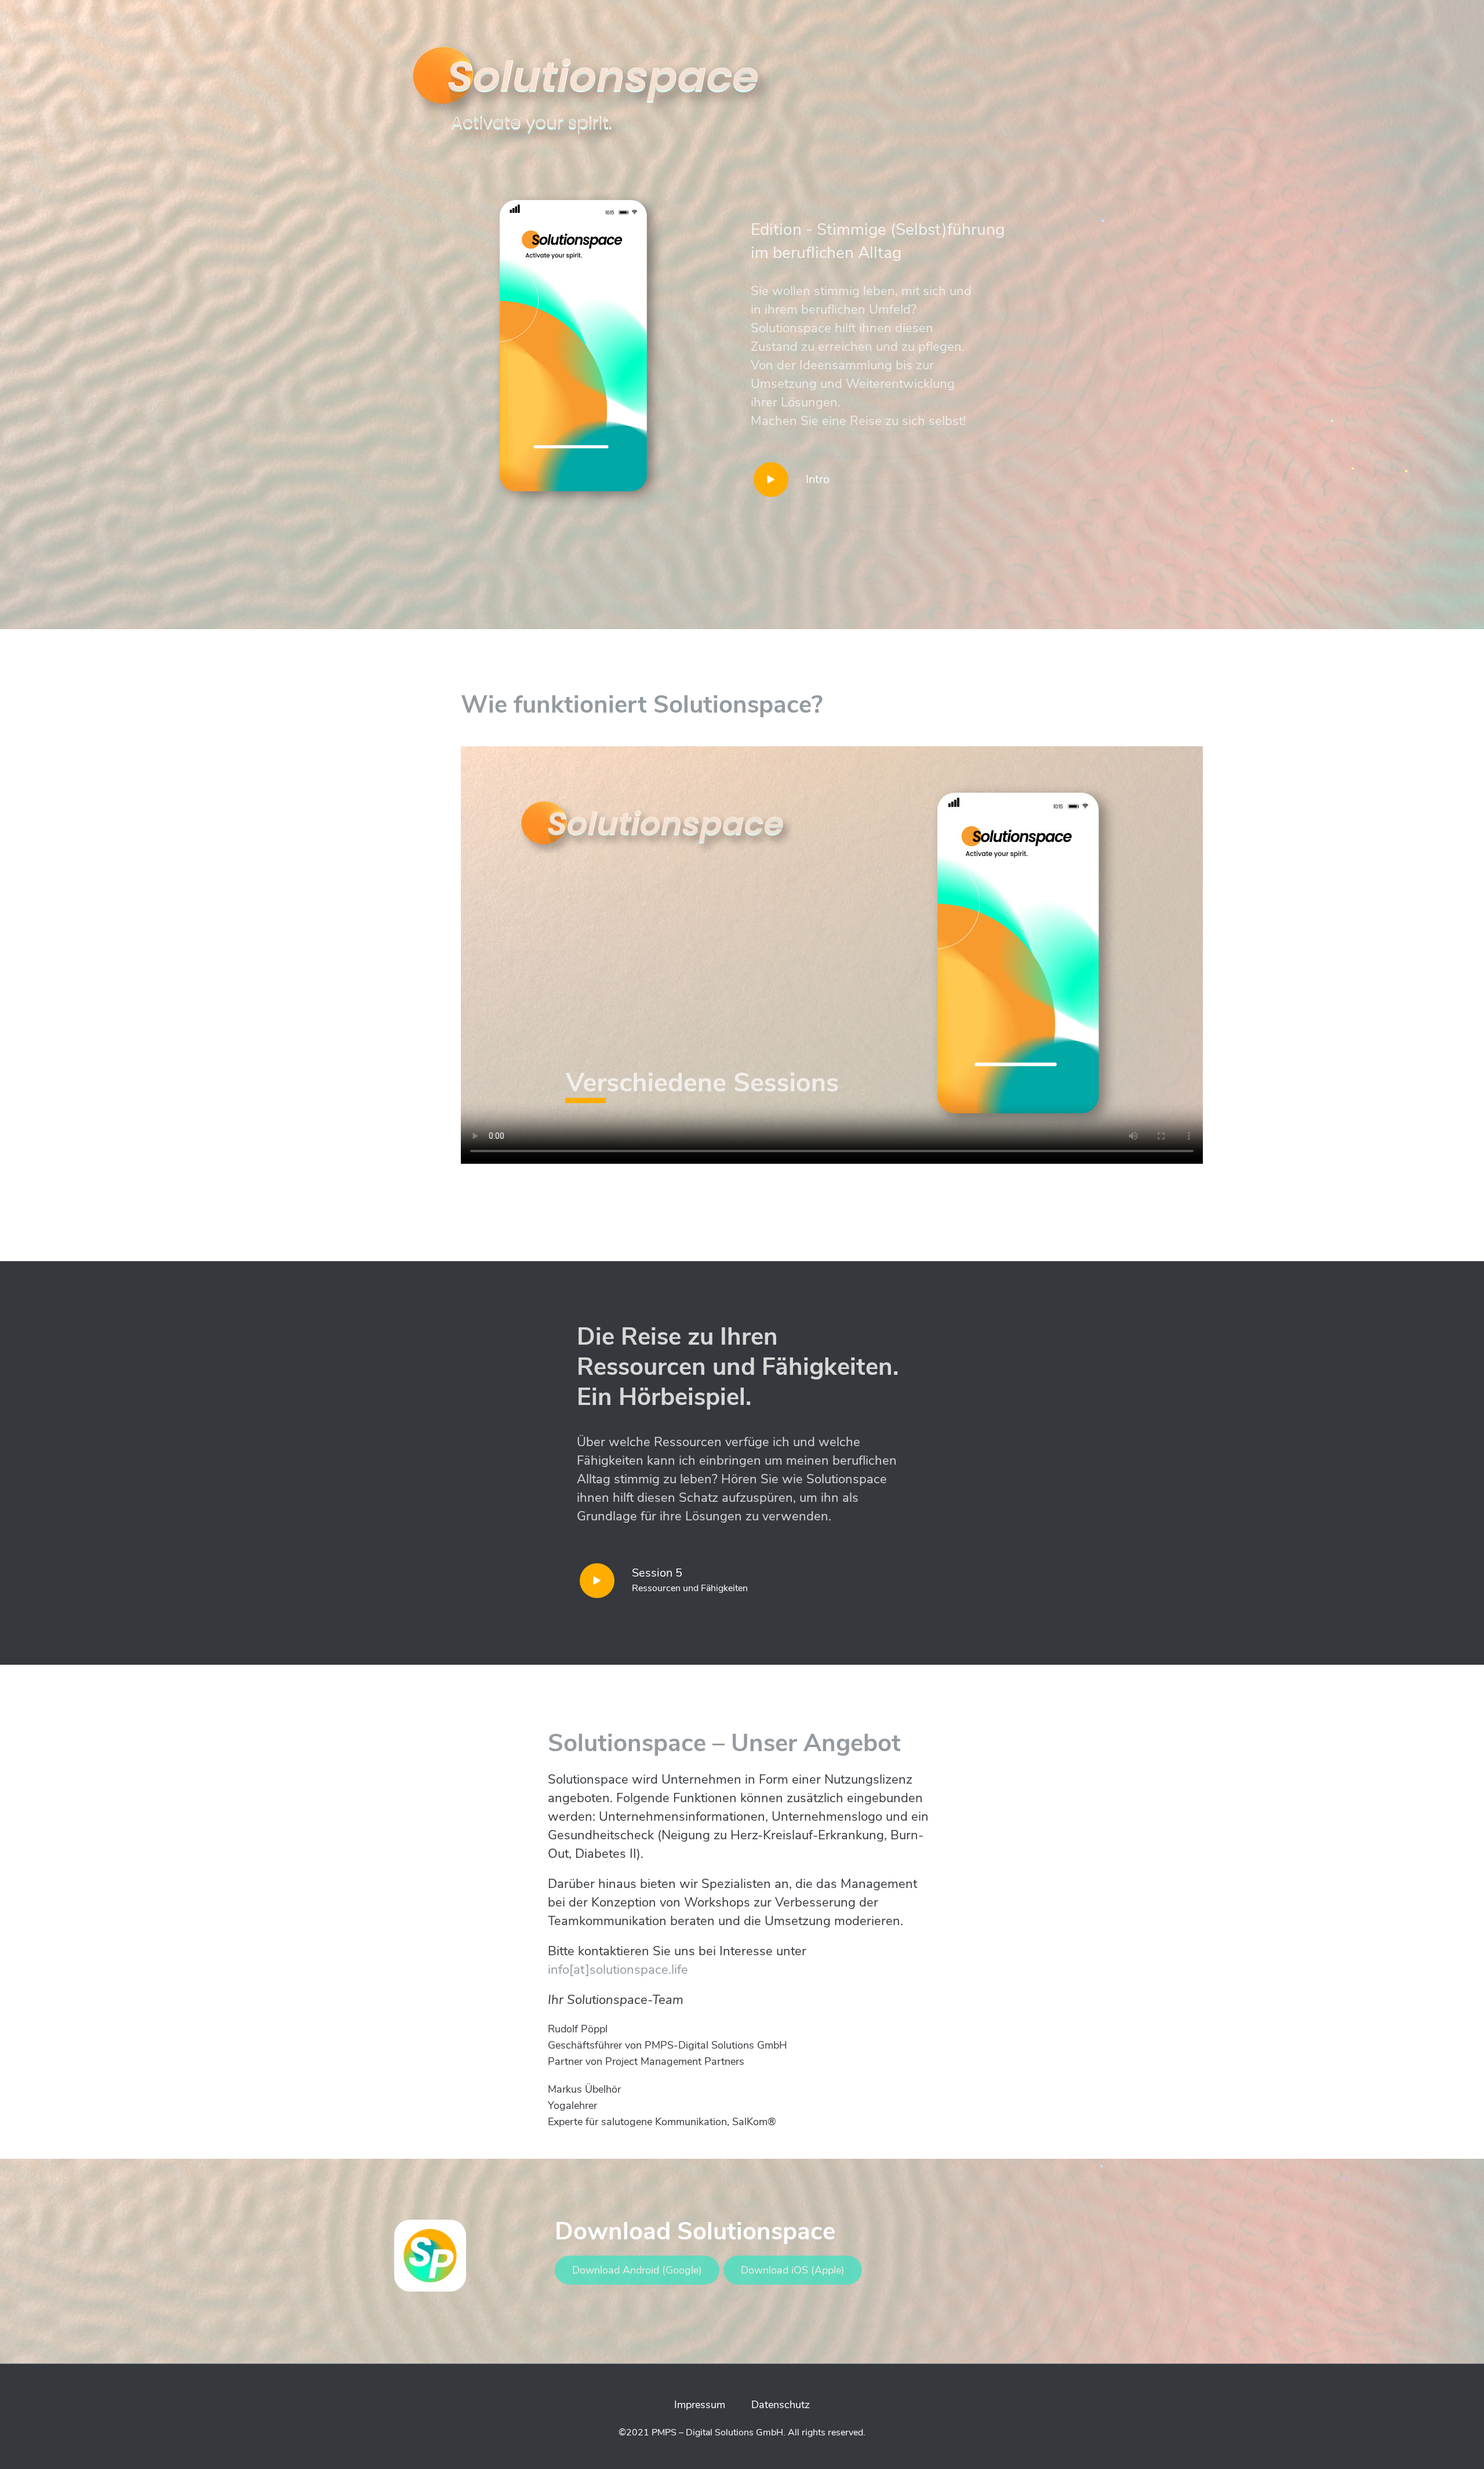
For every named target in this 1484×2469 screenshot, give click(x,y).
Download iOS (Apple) (793, 2270)
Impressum (700, 2405)
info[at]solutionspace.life (618, 1970)
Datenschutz (781, 2405)
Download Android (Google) (637, 2270)
